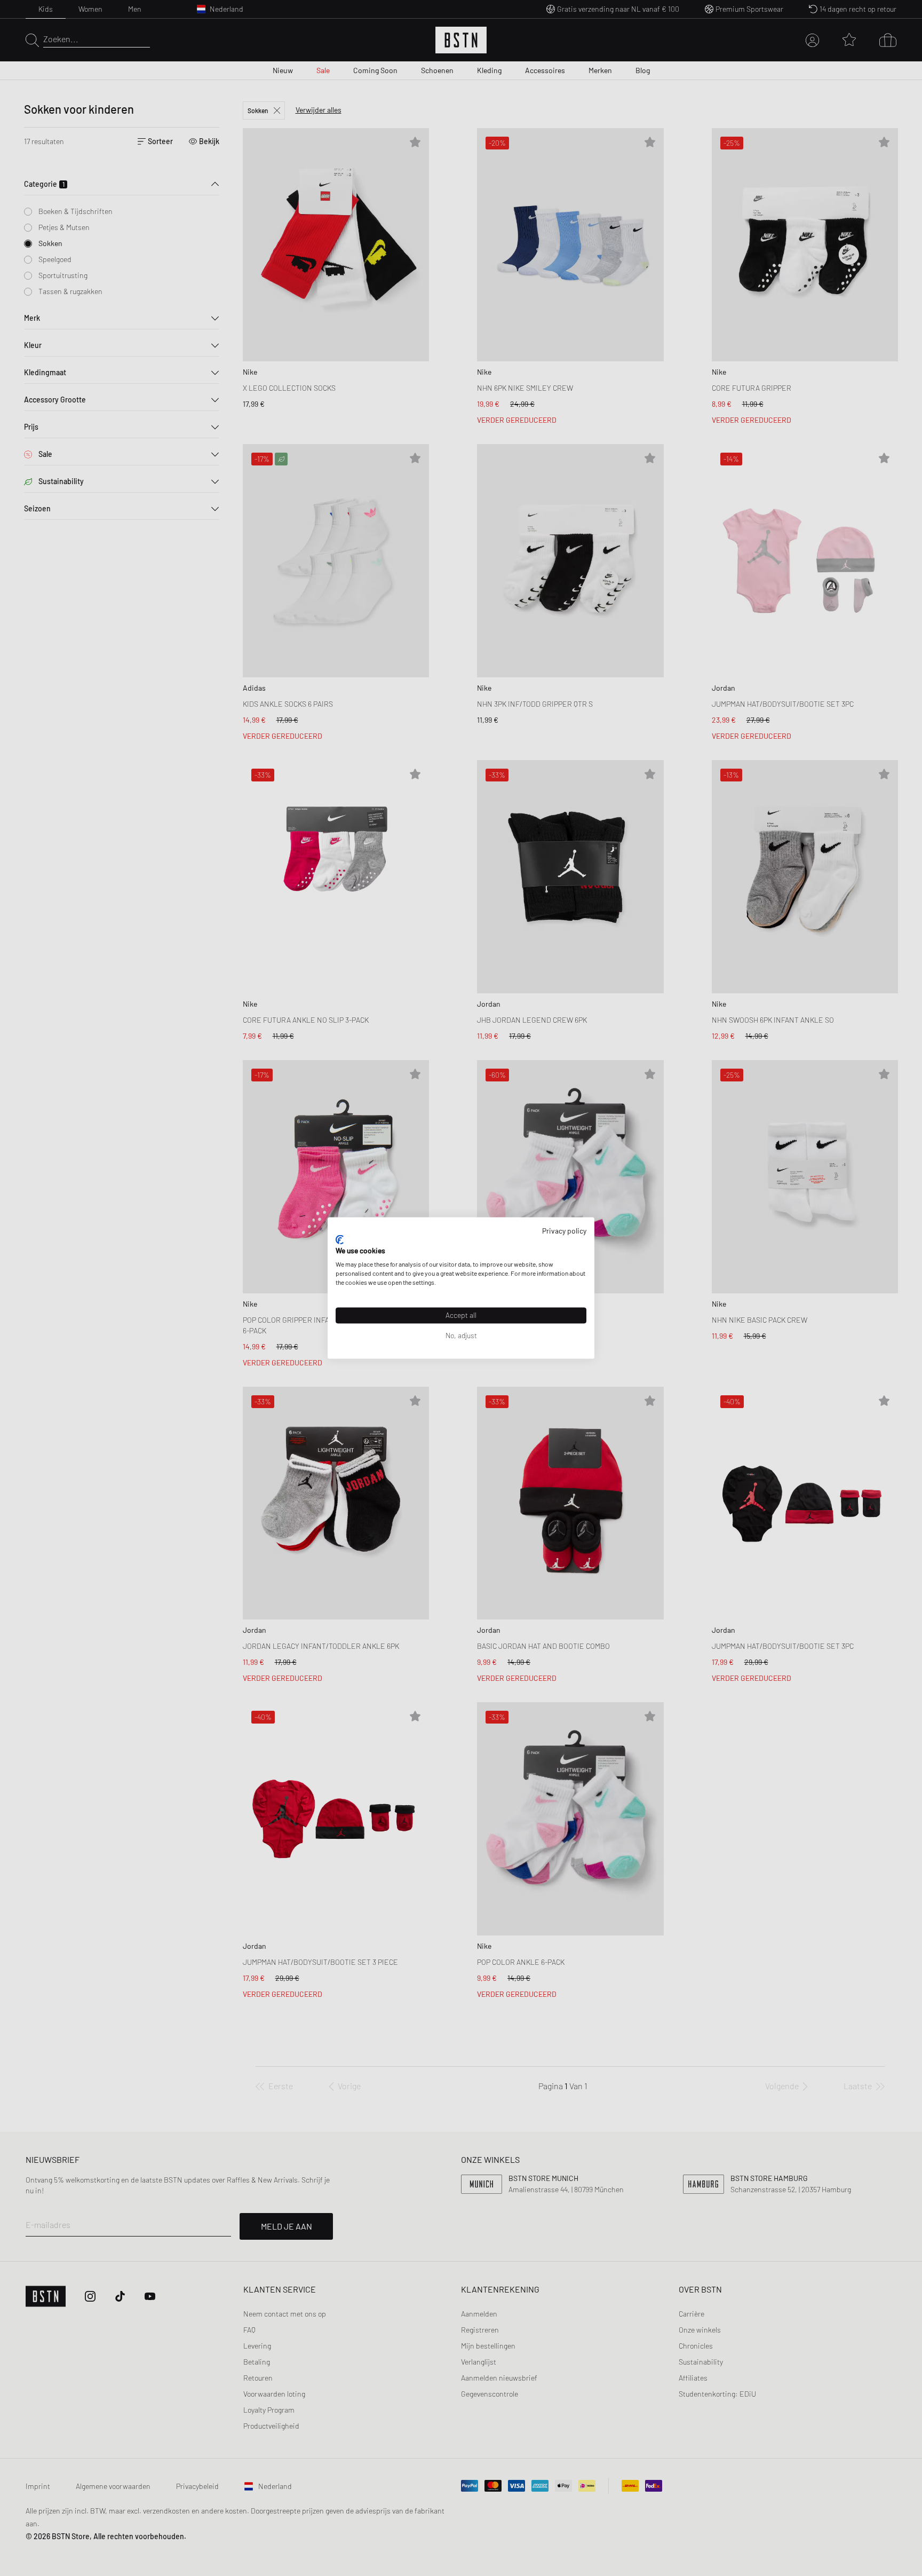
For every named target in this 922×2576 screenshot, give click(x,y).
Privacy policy (564, 1231)
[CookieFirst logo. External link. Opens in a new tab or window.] (340, 1239)
